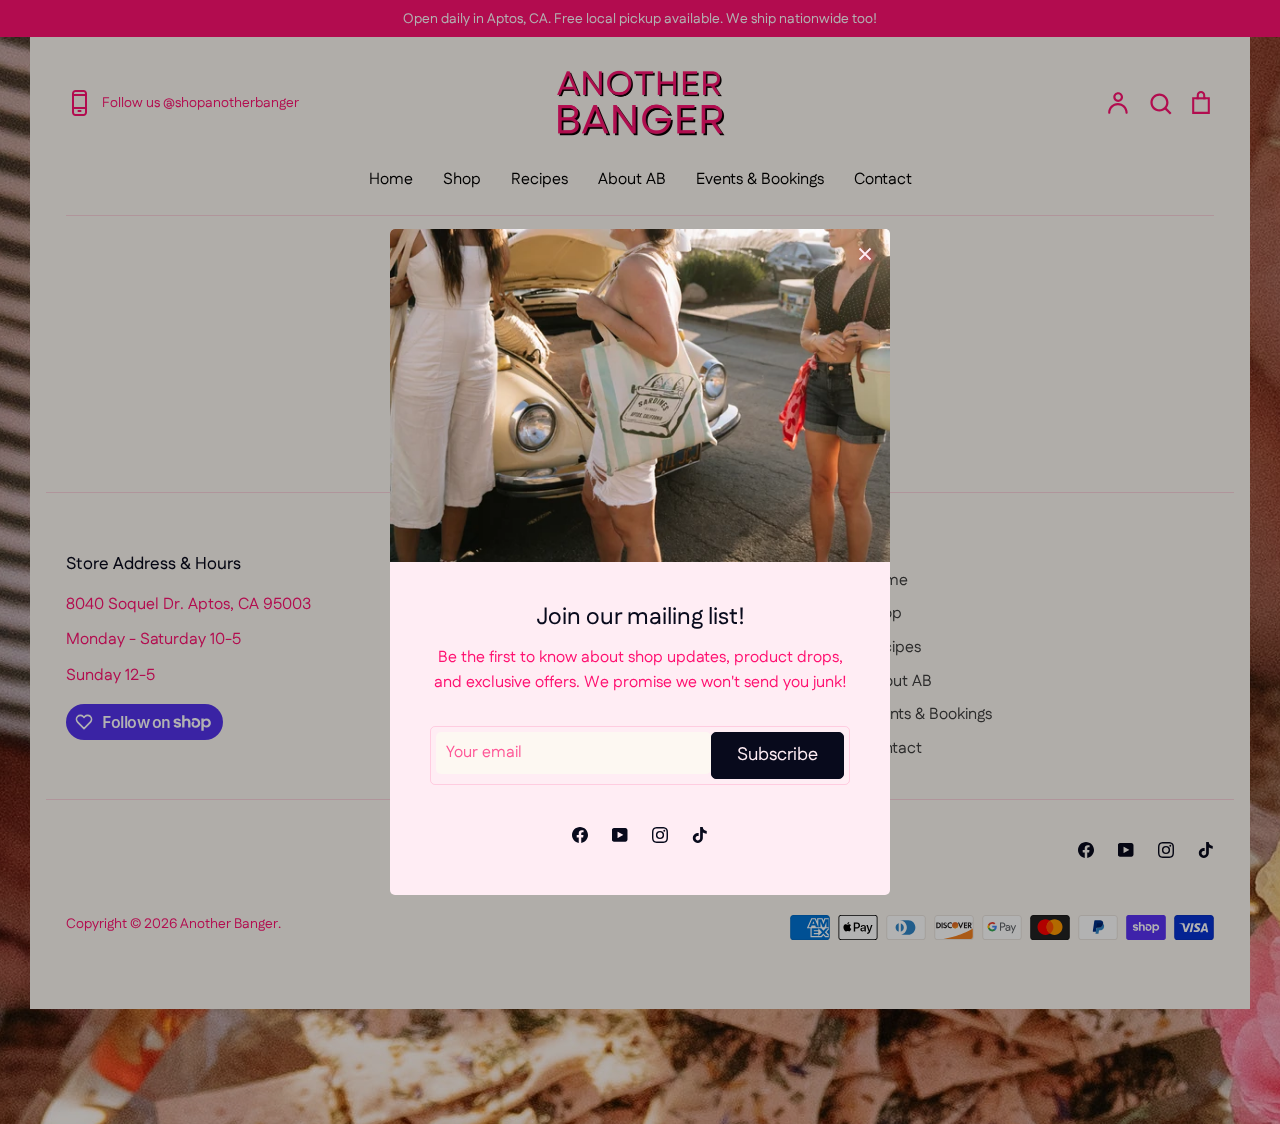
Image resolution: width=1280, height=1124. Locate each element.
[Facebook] (580, 835)
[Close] (865, 254)
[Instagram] (660, 835)
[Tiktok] (700, 835)
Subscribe (777, 755)
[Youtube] (620, 835)
